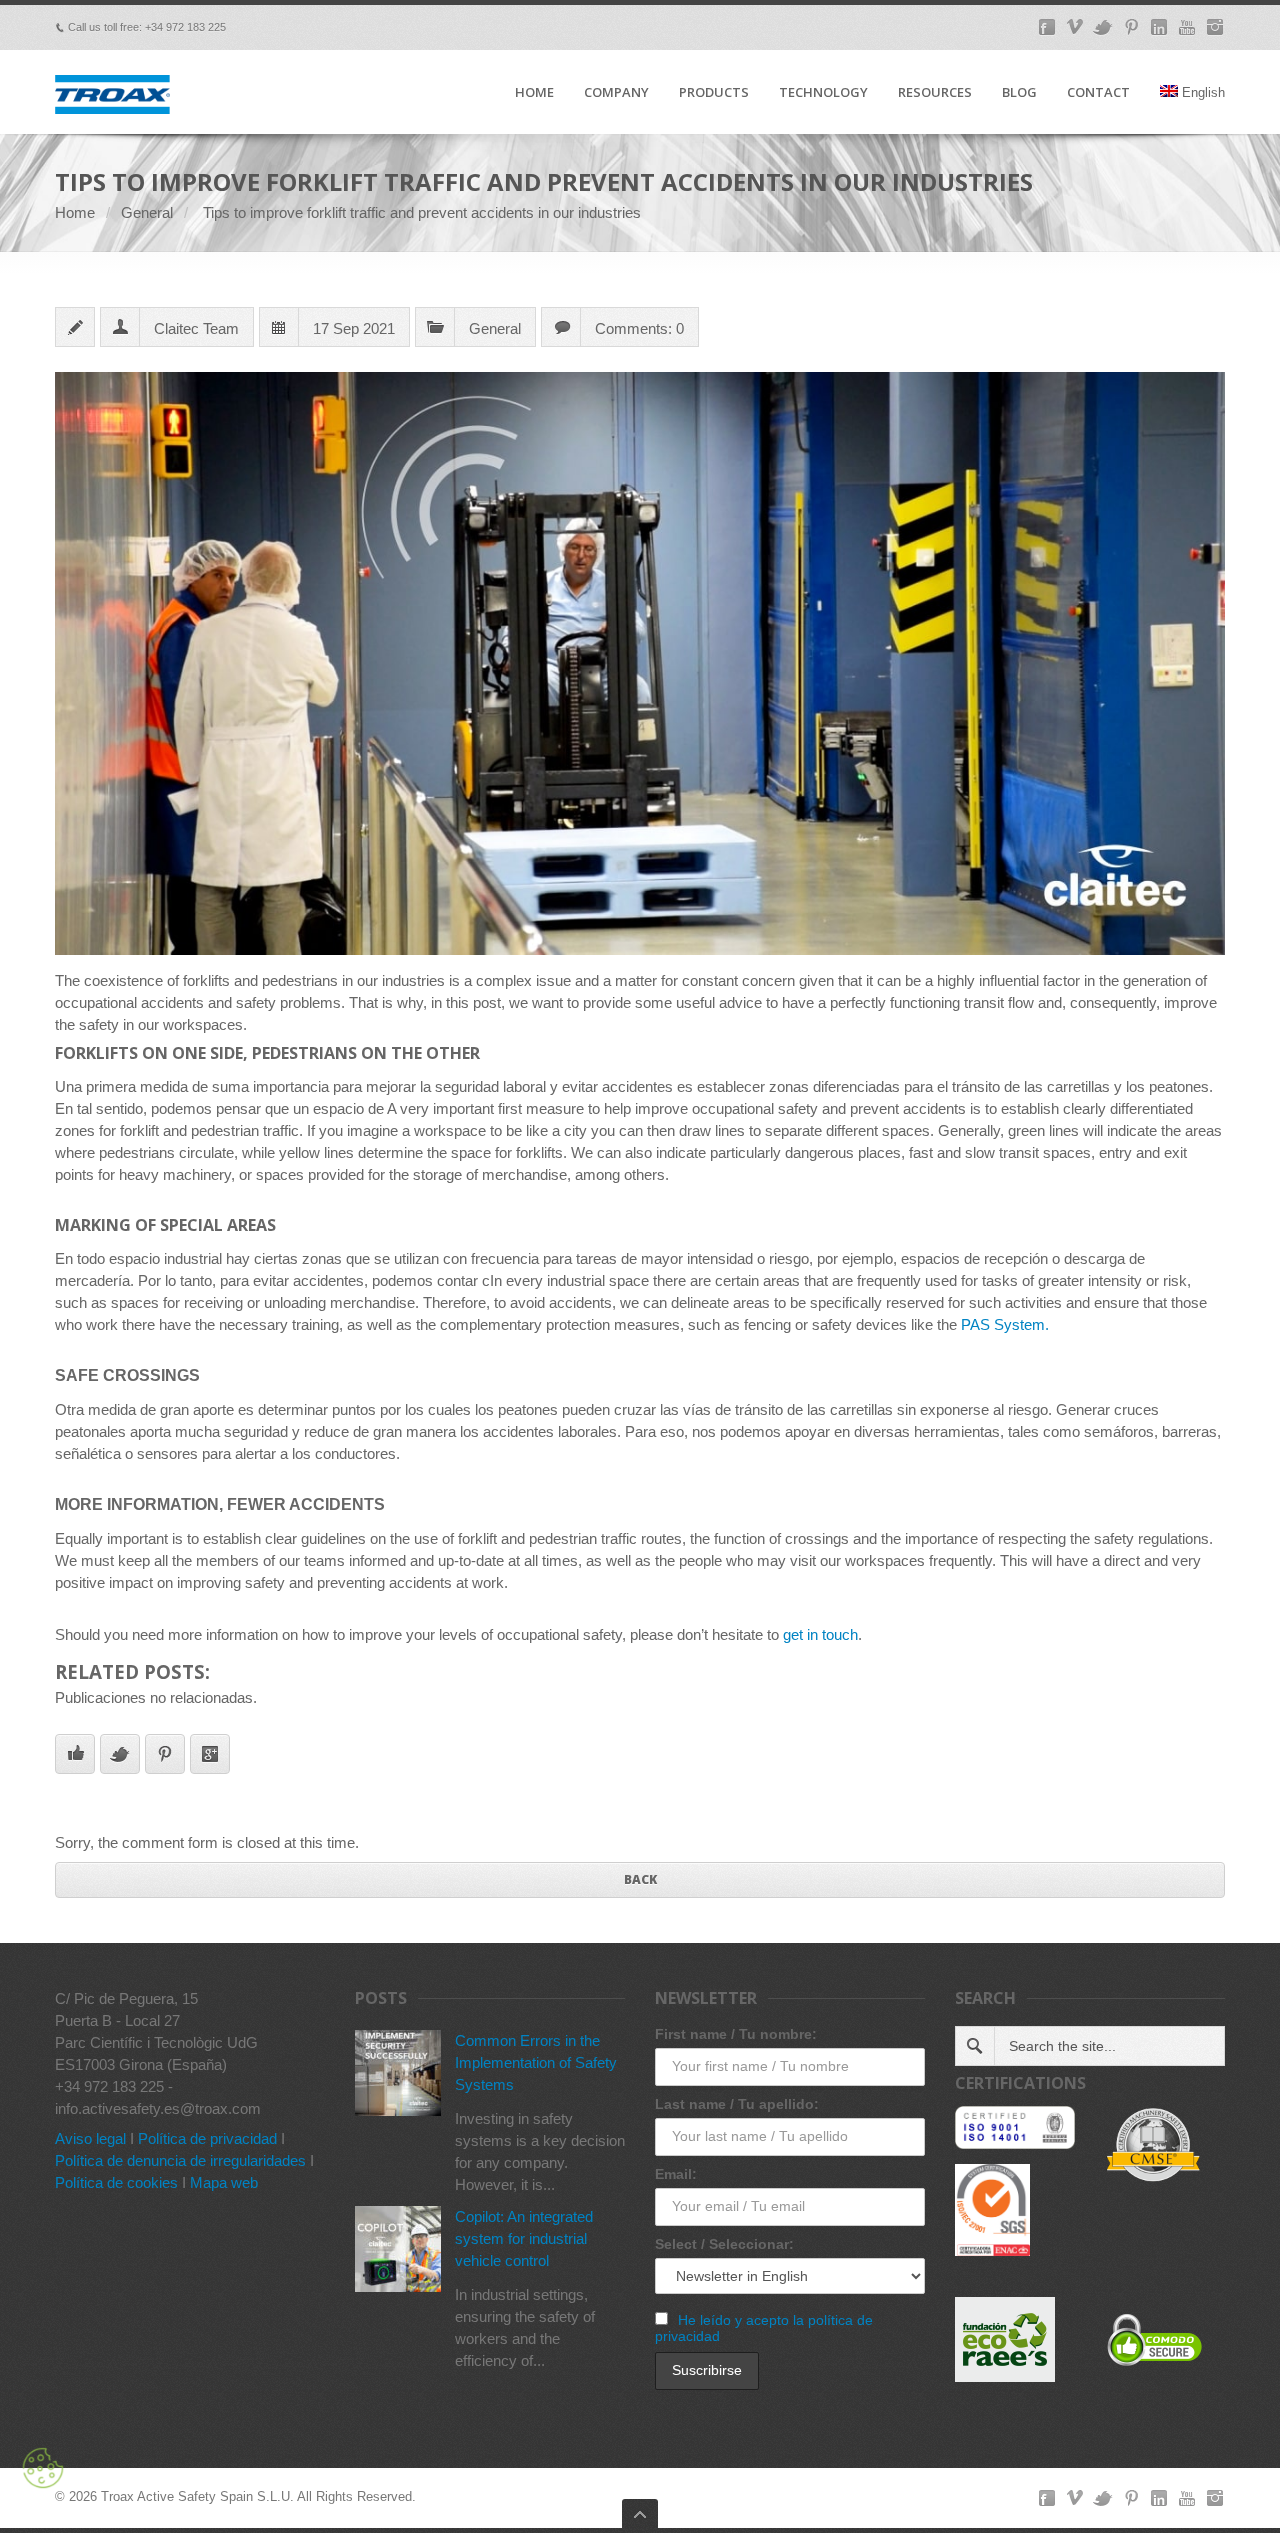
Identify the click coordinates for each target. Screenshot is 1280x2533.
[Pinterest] (1131, 27)
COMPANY (616, 93)
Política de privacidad (207, 2138)
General (147, 212)
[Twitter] (1103, 27)
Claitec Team (196, 328)
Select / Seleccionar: (724, 2244)
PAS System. (1005, 1324)
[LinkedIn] (1159, 27)
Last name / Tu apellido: (737, 2104)
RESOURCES (935, 93)
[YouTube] (1187, 27)
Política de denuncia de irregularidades (180, 2160)
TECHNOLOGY (823, 93)
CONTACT (1098, 93)
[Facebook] (1047, 27)
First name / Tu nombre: (736, 2034)
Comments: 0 (639, 328)
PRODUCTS (714, 93)
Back (640, 1879)
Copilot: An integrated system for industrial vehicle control (524, 2238)
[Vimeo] (1075, 27)
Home (75, 212)
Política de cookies (116, 2182)
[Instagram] (1215, 27)
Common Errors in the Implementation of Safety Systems (536, 2062)
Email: (676, 2174)
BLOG (1019, 93)
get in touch (820, 1634)
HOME (534, 93)
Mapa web (224, 2182)
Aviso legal (90, 2138)
